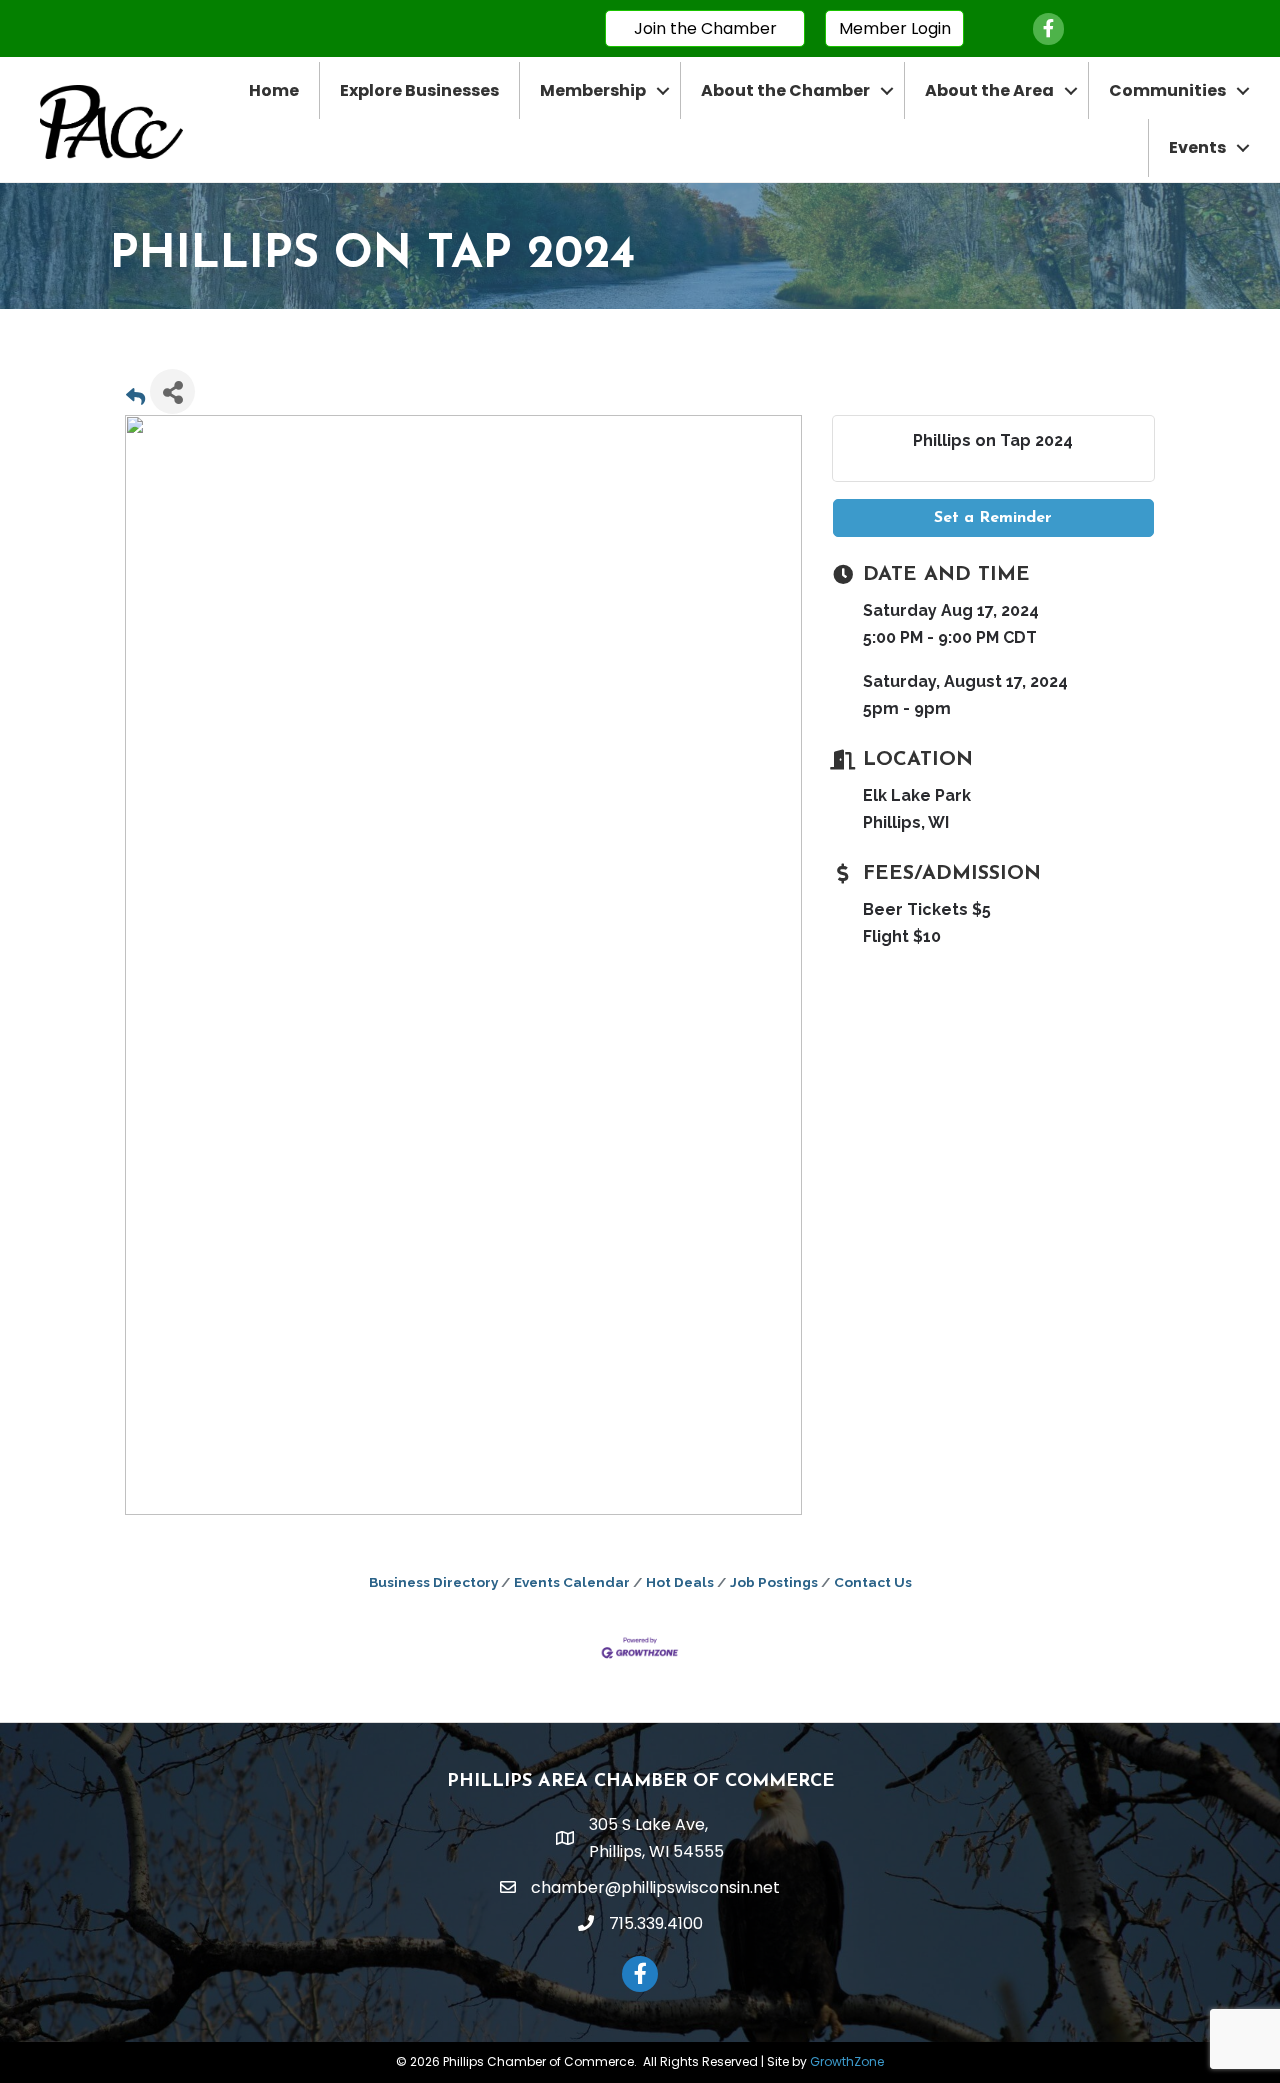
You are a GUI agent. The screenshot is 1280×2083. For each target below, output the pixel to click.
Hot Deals (680, 1582)
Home (274, 90)
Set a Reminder (993, 518)
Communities (1167, 90)
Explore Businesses (419, 90)
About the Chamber (785, 90)
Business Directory (433, 1582)
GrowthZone (847, 2061)
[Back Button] (135, 397)
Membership (593, 90)
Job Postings (774, 1582)
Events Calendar (572, 1582)
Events (1197, 147)
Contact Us (873, 1582)
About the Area (989, 90)
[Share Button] (172, 391)
